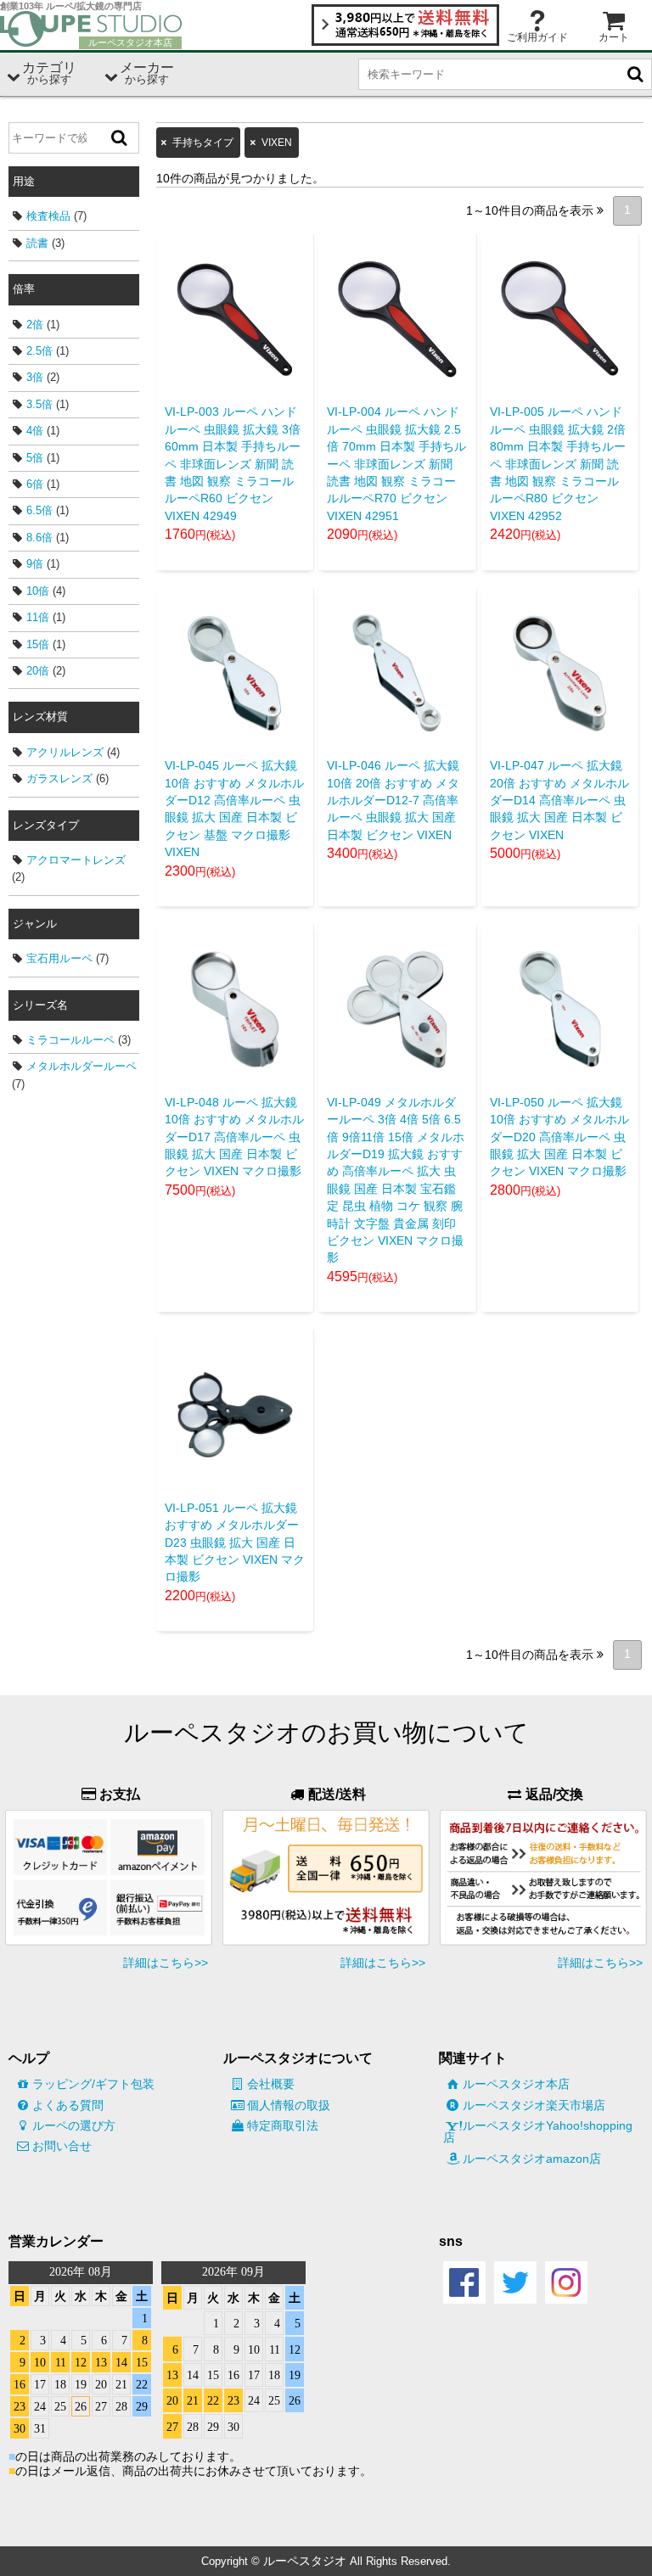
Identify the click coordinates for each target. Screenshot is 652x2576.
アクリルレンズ (65, 752)
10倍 (38, 591)
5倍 (35, 458)
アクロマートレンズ (76, 860)
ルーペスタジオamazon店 (532, 2159)
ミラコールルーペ (70, 1040)
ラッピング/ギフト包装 (93, 2084)
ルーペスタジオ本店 (516, 2084)
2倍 (35, 325)
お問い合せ (62, 2146)
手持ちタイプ (203, 143)
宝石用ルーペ (59, 958)
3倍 (35, 377)
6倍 (35, 484)
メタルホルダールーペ (81, 1066)
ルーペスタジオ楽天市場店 (534, 2105)
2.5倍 (39, 351)
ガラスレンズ (59, 778)
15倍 (38, 644)
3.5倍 (39, 404)
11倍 (38, 617)
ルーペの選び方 (74, 2125)
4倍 (35, 431)
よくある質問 (68, 2105)
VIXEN (277, 143)
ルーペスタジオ (305, 2561)
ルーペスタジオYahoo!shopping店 (538, 2131)
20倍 (38, 671)
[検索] (120, 138)
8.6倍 (39, 538)
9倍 (35, 564)
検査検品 (48, 216)
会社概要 (271, 2084)
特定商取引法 (283, 2125)
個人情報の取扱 (289, 2105)
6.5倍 (39, 510)
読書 (37, 243)
